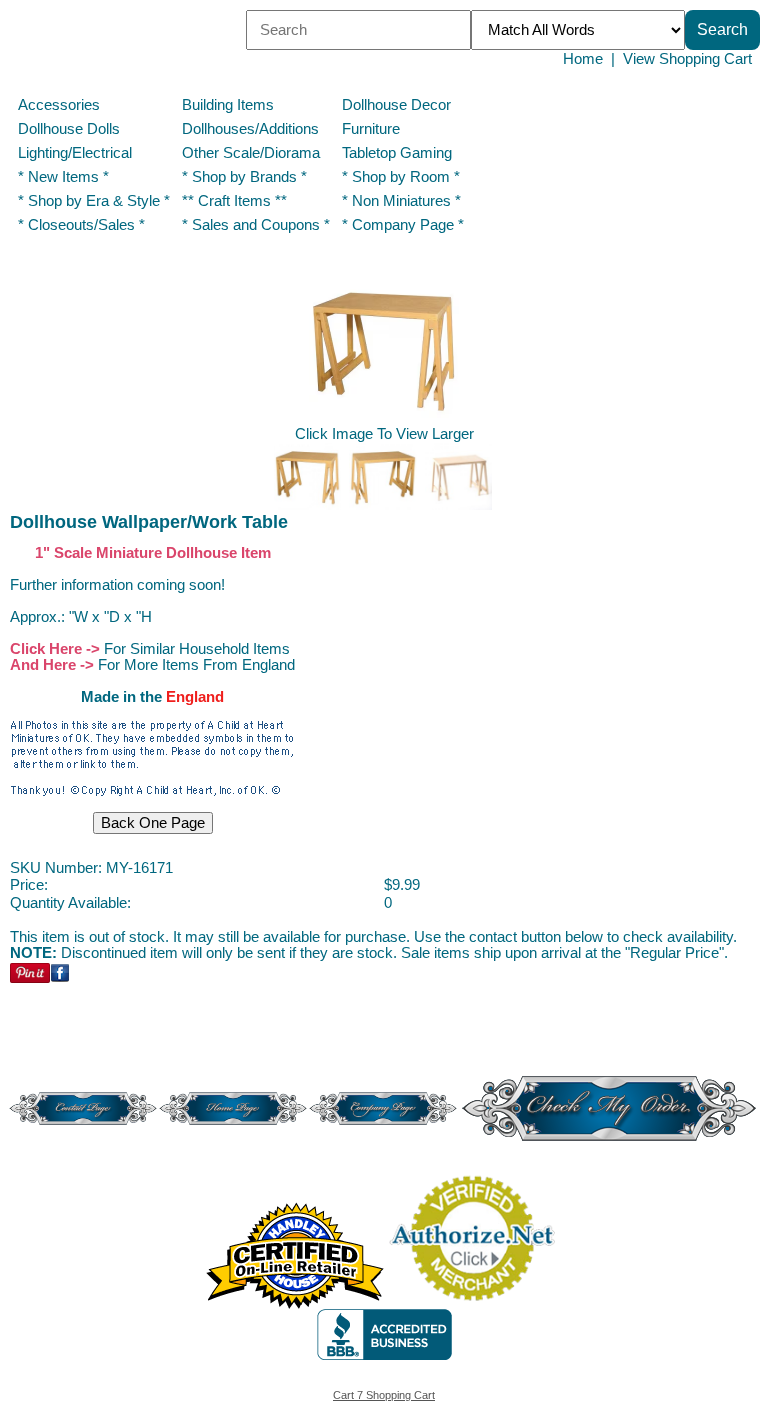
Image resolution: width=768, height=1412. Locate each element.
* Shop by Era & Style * (94, 201)
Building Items (228, 105)
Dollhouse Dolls (69, 129)
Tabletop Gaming (397, 153)
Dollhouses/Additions (250, 129)
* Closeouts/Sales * (81, 225)
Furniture (371, 129)
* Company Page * (403, 225)
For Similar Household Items (197, 649)
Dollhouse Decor (396, 105)
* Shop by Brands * (244, 177)
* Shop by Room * (401, 177)
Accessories (59, 105)
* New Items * (63, 177)
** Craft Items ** (234, 201)
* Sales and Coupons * (256, 225)
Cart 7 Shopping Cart (384, 1395)
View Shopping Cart (687, 59)
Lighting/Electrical (77, 153)
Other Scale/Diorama (251, 153)
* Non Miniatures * (401, 201)
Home (583, 59)
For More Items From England (196, 665)
